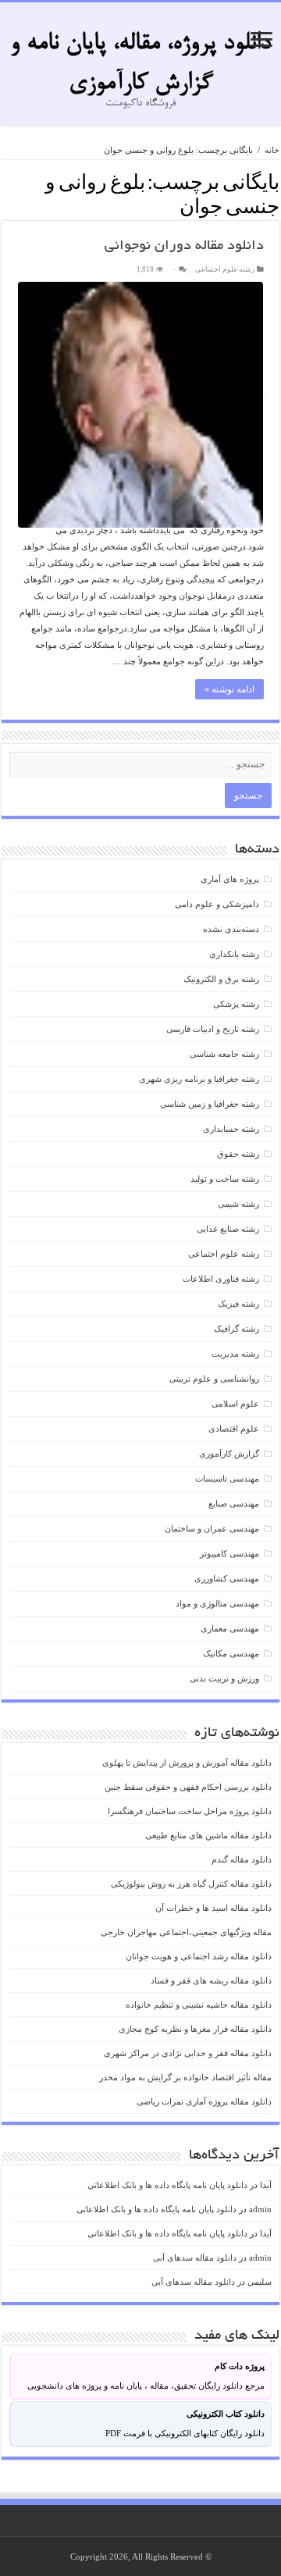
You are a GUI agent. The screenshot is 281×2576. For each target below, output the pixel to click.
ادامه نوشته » (229, 689)
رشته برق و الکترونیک (221, 979)
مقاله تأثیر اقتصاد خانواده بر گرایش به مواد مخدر (185, 2077)
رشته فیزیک (238, 1304)
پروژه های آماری (230, 879)
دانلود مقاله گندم (242, 1859)
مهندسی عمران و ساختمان (212, 1528)
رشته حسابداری (231, 1129)
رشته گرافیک (237, 1329)
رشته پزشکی (236, 1004)
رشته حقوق (238, 1154)
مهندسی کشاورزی (227, 1578)
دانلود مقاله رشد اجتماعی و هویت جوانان (199, 1956)
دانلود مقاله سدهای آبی (195, 2258)
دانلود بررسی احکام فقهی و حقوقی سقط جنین (188, 1787)
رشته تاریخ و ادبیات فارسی (213, 1029)
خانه (272, 150)
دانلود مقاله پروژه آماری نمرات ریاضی (204, 2101)
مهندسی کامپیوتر (229, 1553)
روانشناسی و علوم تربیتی (214, 1379)
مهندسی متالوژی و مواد (217, 1603)
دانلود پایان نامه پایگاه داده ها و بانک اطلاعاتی (167, 2185)
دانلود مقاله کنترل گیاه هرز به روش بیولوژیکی (191, 1884)
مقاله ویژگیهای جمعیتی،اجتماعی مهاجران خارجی (186, 1932)
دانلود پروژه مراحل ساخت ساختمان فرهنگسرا (190, 1811)
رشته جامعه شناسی (224, 1054)
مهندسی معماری (230, 1628)
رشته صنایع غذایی (228, 1229)
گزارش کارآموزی (229, 1453)
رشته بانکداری (234, 954)
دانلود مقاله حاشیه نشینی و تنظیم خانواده (199, 2005)
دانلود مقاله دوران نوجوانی (184, 247)
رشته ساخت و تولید (225, 1179)
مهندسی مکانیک (231, 1653)
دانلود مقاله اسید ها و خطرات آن (213, 1908)
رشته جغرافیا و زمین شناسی (210, 1104)
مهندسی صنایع (234, 1503)
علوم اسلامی (235, 1404)
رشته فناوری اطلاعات (221, 1279)
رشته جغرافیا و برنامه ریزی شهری (199, 1079)
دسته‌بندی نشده (231, 929)
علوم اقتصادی (234, 1429)
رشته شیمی (238, 1204)
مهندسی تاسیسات (227, 1478)
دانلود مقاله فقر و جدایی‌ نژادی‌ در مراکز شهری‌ (188, 2053)
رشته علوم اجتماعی (225, 269)
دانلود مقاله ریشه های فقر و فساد (211, 1980)
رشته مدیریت (235, 1354)
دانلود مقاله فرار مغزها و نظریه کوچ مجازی (195, 2029)
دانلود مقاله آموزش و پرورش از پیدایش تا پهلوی (187, 1763)
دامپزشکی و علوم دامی (217, 904)
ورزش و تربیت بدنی (224, 1678)
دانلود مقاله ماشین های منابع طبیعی (208, 1835)
